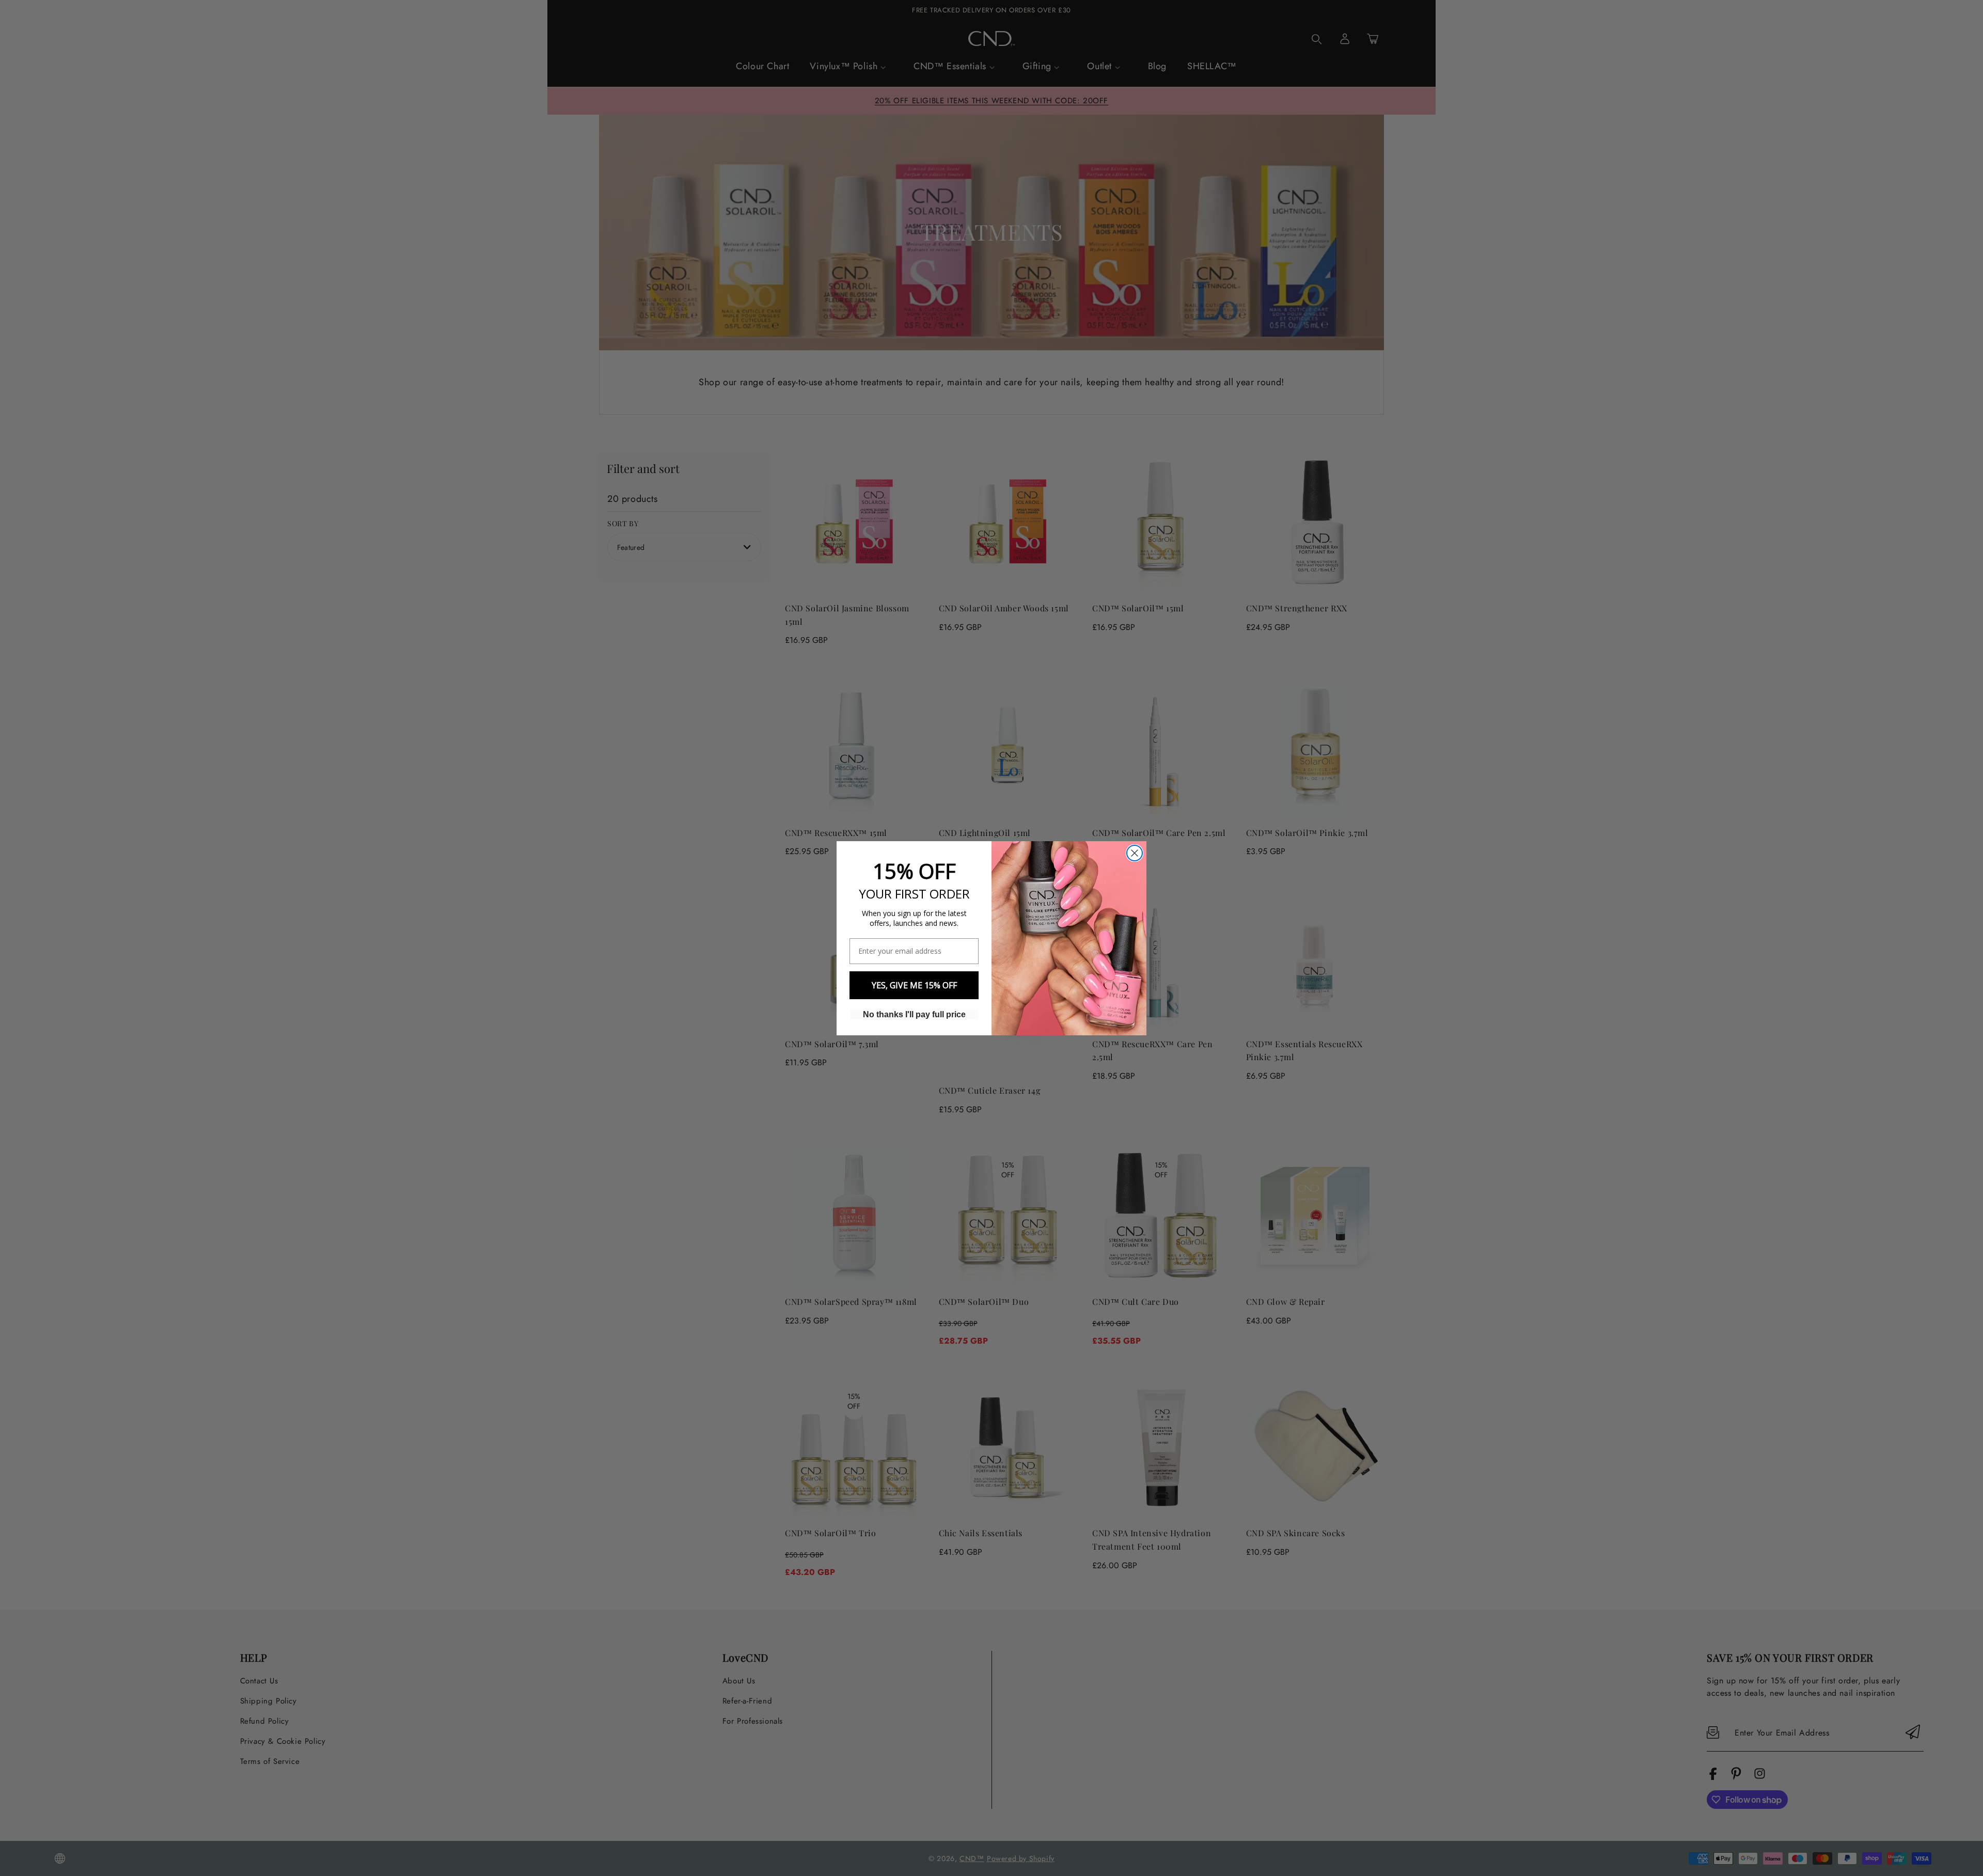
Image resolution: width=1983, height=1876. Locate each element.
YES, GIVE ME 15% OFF (914, 985)
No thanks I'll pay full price (914, 1014)
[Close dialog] (1135, 853)
